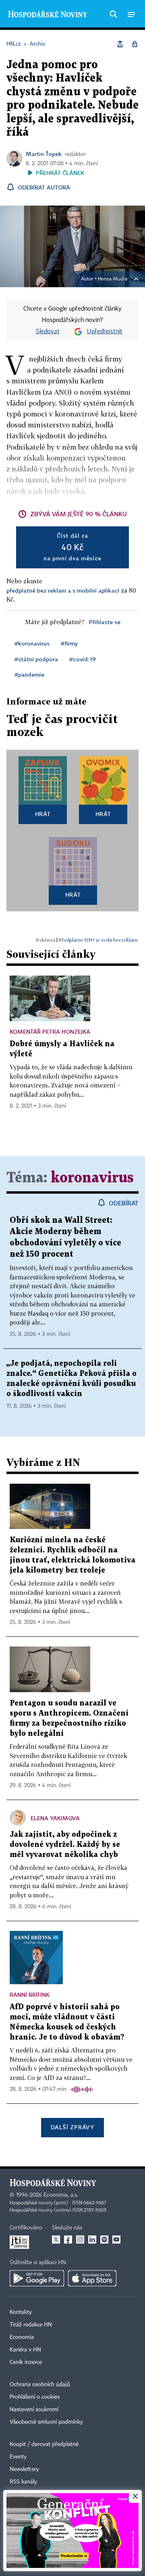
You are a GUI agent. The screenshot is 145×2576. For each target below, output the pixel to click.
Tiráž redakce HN (31, 2325)
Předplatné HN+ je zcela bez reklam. (99, 940)
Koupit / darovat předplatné (44, 2444)
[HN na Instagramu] (80, 2240)
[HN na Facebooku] (68, 2240)
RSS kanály (23, 2482)
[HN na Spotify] (104, 2240)
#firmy (69, 643)
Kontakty (21, 2312)
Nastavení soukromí (34, 2410)
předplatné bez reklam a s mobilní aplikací (63, 590)
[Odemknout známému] (135, 44)
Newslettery (24, 2469)
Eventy (18, 2457)
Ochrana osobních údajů (40, 2385)
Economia (22, 2337)
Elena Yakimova (55, 1818)
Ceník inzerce (26, 2362)
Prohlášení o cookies (35, 2397)
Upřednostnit (105, 332)
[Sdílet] (120, 44)
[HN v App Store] (92, 2278)
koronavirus (92, 1178)
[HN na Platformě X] (56, 2240)
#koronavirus (32, 643)
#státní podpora (36, 659)
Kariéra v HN (25, 2350)
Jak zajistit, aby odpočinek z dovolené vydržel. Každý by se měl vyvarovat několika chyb (65, 1845)
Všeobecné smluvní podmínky (46, 2422)
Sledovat (48, 332)
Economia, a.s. (61, 2195)
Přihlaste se (105, 622)
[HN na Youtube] (116, 2240)
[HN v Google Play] (37, 2278)
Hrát (43, 814)
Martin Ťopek (44, 154)
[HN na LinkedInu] (92, 2240)
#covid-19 (83, 659)
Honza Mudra (113, 279)
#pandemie (29, 674)
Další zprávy (72, 2127)
